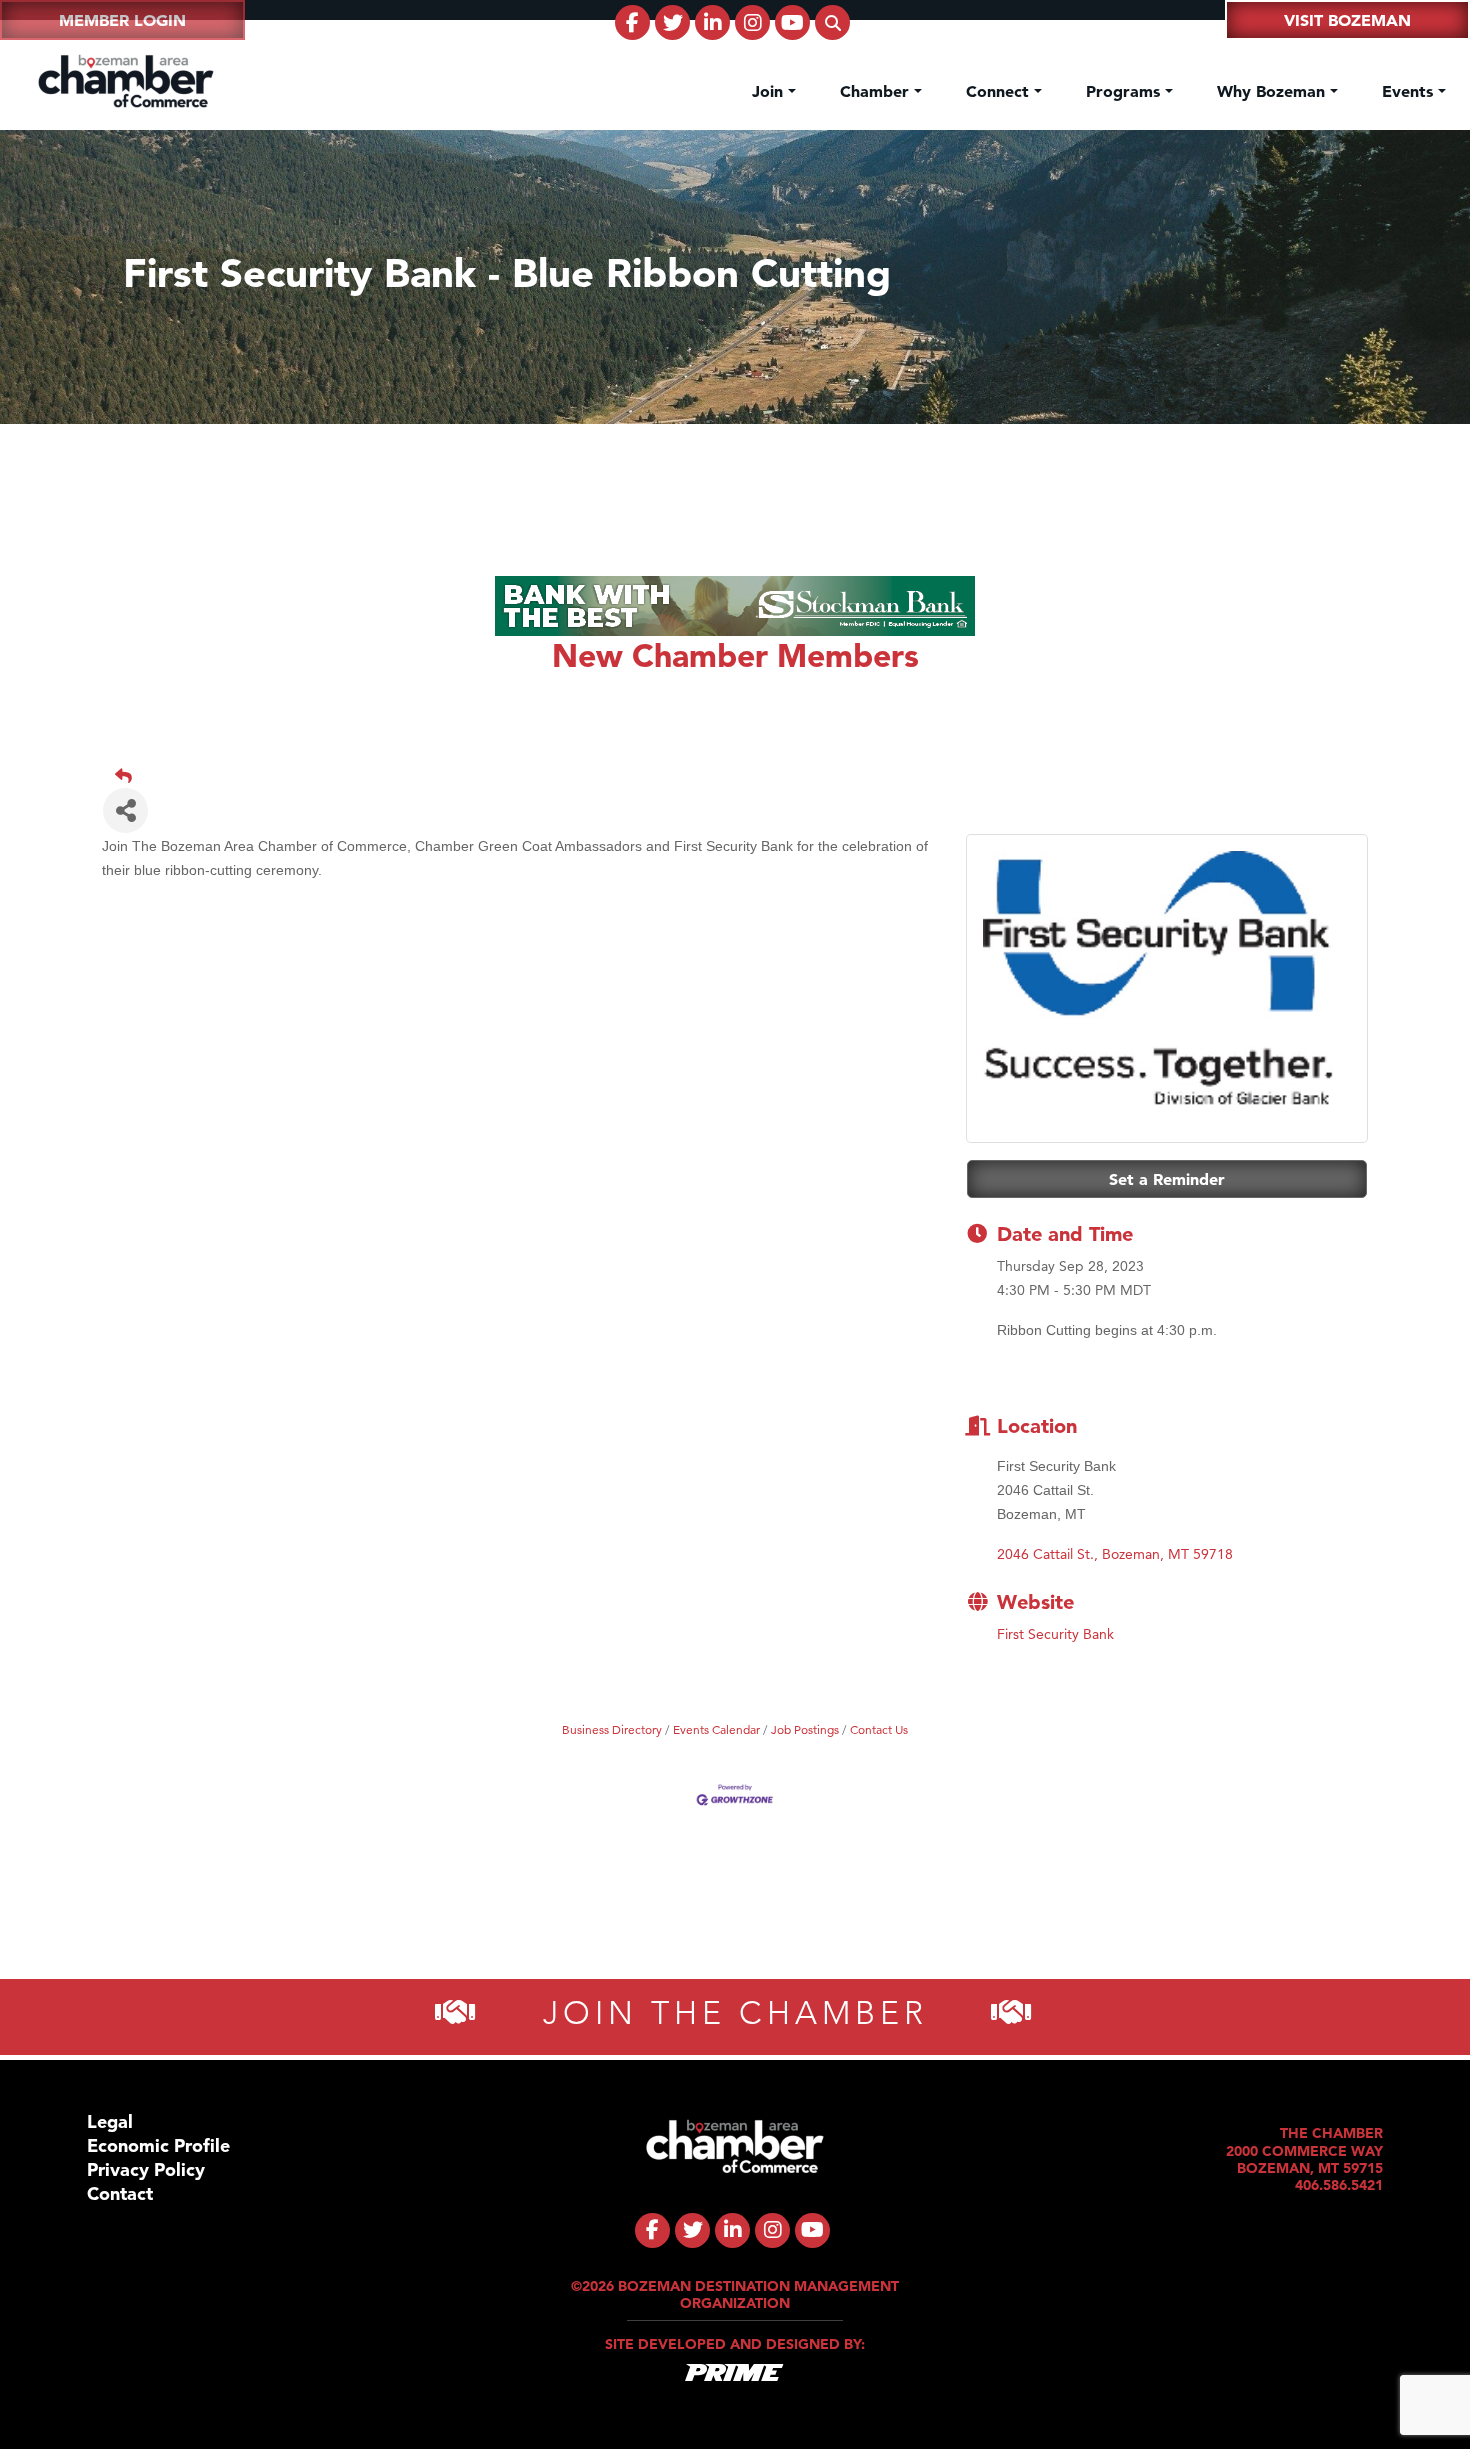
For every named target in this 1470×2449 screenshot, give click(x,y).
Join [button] (770, 91)
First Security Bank (1055, 1634)
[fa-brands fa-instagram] (752, 22)
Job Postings (805, 1729)
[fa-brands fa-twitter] (672, 22)
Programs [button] (1125, 91)
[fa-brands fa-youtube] (792, 22)
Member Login (122, 20)
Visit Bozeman (1347, 20)
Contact (120, 2193)
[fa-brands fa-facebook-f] (632, 22)
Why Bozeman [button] (1273, 91)
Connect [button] (1000, 91)
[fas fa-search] (832, 22)
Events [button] (1410, 91)
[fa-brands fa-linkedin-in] (712, 22)
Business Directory (612, 1729)
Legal (110, 2121)
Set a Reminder (1167, 1179)
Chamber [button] (877, 91)
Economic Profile (158, 2145)
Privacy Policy (146, 2169)
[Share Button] (125, 810)
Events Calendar (716, 1729)
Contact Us (879, 1729)
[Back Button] (743, 776)
